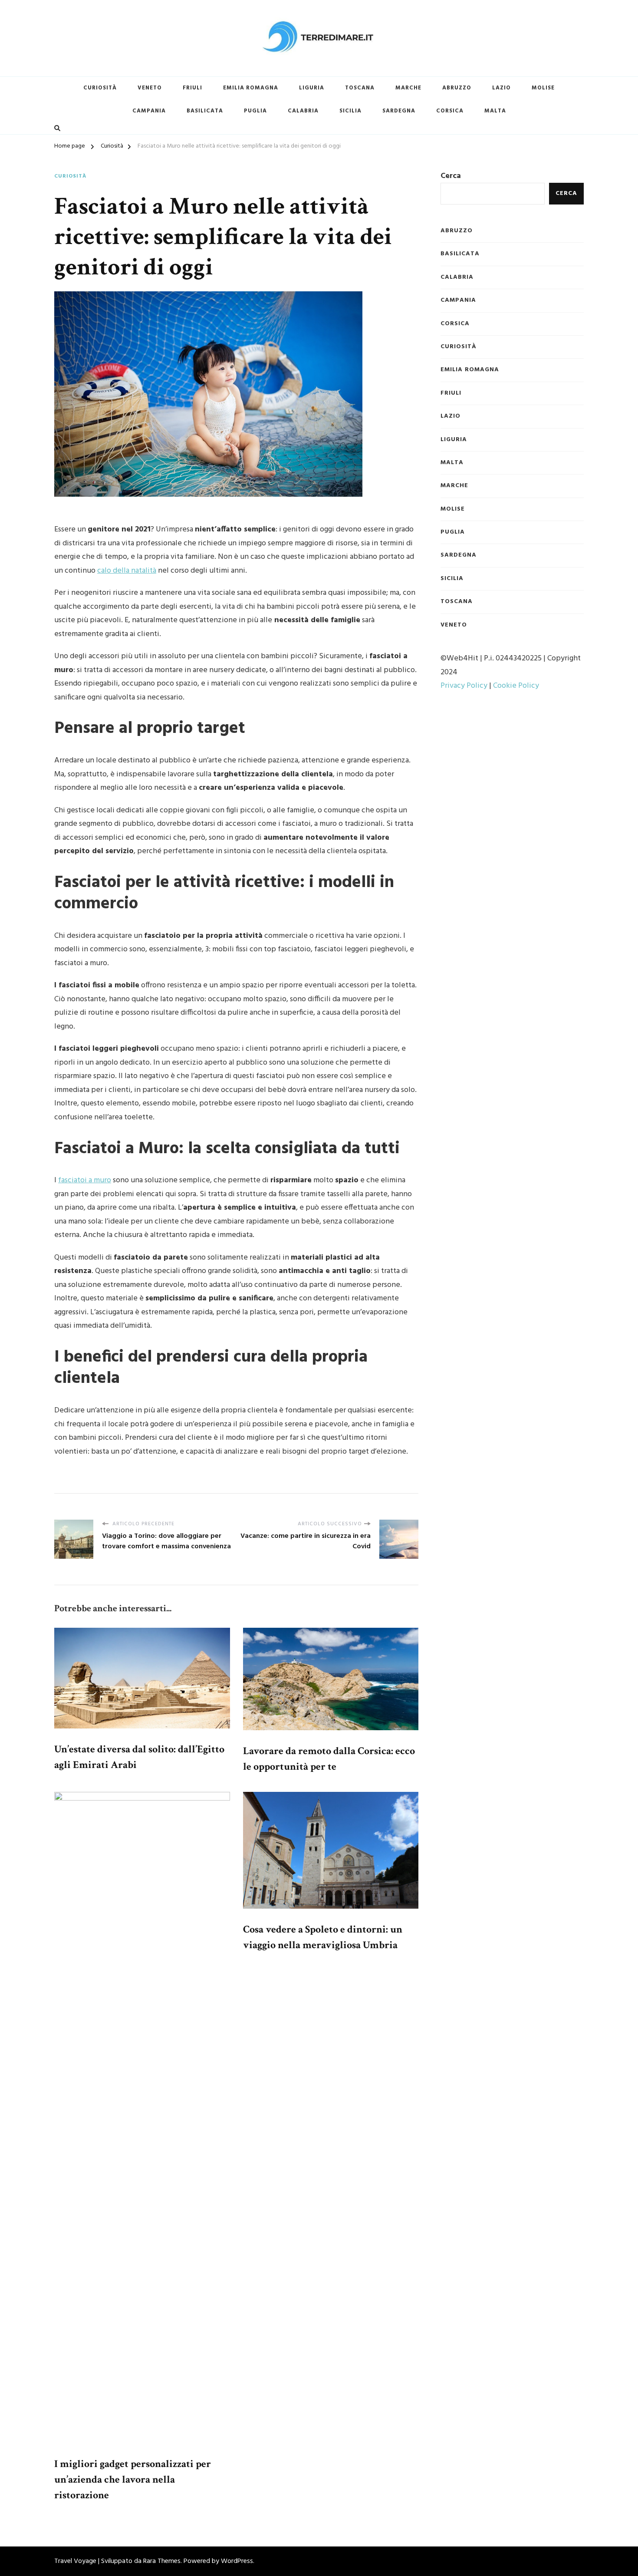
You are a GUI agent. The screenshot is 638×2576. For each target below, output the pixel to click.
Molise (543, 88)
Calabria (303, 111)
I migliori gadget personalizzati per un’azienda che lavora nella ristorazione (133, 2479)
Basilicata (205, 111)
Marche (408, 88)
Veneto (150, 88)
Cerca (451, 176)
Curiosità (100, 88)
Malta (495, 111)
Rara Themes (162, 2561)
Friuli (192, 88)
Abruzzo (457, 88)
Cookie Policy (516, 686)
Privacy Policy (464, 686)
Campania (149, 111)
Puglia (255, 111)
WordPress (237, 2561)
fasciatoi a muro (85, 1180)
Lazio (502, 88)
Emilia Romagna (251, 88)
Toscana (360, 88)
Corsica (450, 111)
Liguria (312, 88)
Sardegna (399, 111)
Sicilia (350, 111)
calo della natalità (127, 571)
